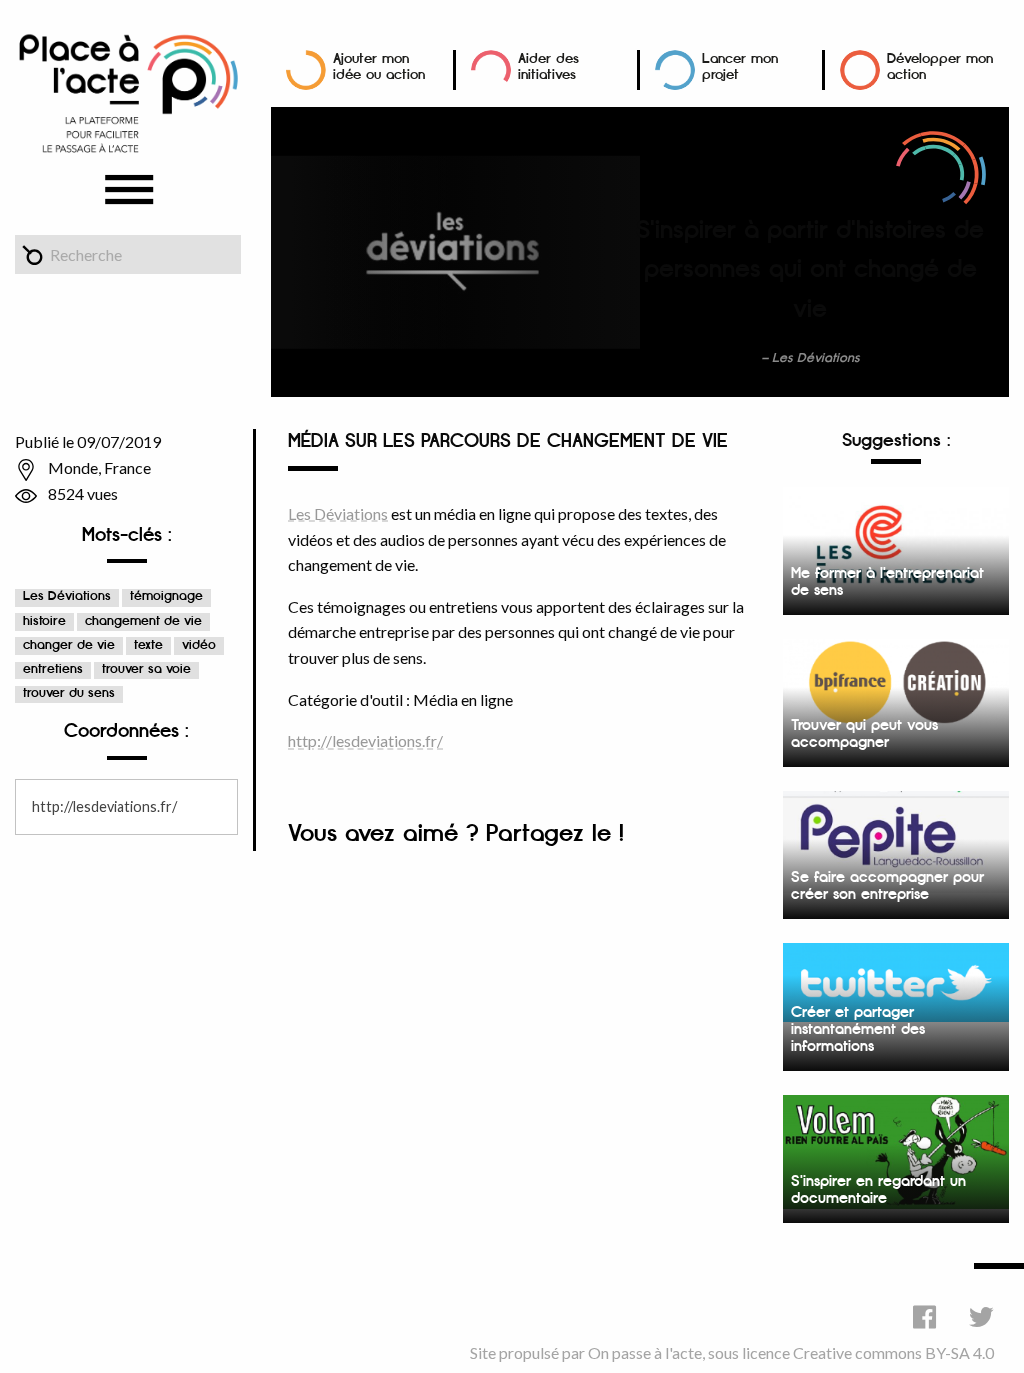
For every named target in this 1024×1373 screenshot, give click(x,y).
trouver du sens (69, 693)
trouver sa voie (146, 669)
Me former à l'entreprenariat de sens (887, 582)
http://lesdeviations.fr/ (104, 806)
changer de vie (69, 645)
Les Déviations (67, 596)
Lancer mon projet (740, 66)
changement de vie (143, 621)
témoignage (166, 596)
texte (148, 645)
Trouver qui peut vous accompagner (864, 734)
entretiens (53, 669)
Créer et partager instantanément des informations (858, 1029)
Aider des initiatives (548, 66)
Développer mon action (940, 66)
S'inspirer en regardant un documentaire (878, 1190)
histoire (44, 621)
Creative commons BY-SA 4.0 (893, 1352)
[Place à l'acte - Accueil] (128, 91)
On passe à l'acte (645, 1352)
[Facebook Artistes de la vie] (924, 1316)
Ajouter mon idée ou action (379, 66)
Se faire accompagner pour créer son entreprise (887, 886)
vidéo (199, 645)
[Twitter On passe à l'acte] (981, 1316)
